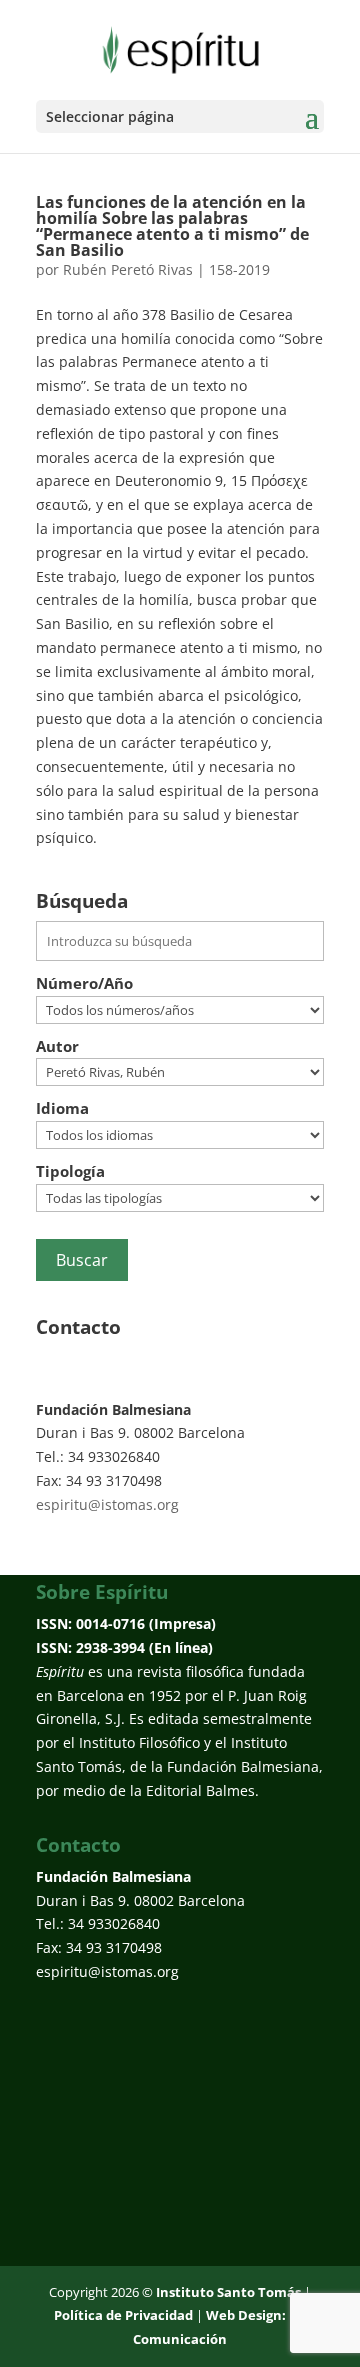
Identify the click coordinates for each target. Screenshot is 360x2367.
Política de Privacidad (123, 2315)
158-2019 (239, 269)
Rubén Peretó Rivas (128, 269)
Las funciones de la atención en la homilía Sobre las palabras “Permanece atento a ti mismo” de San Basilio (172, 226)
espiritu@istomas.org (107, 1504)
